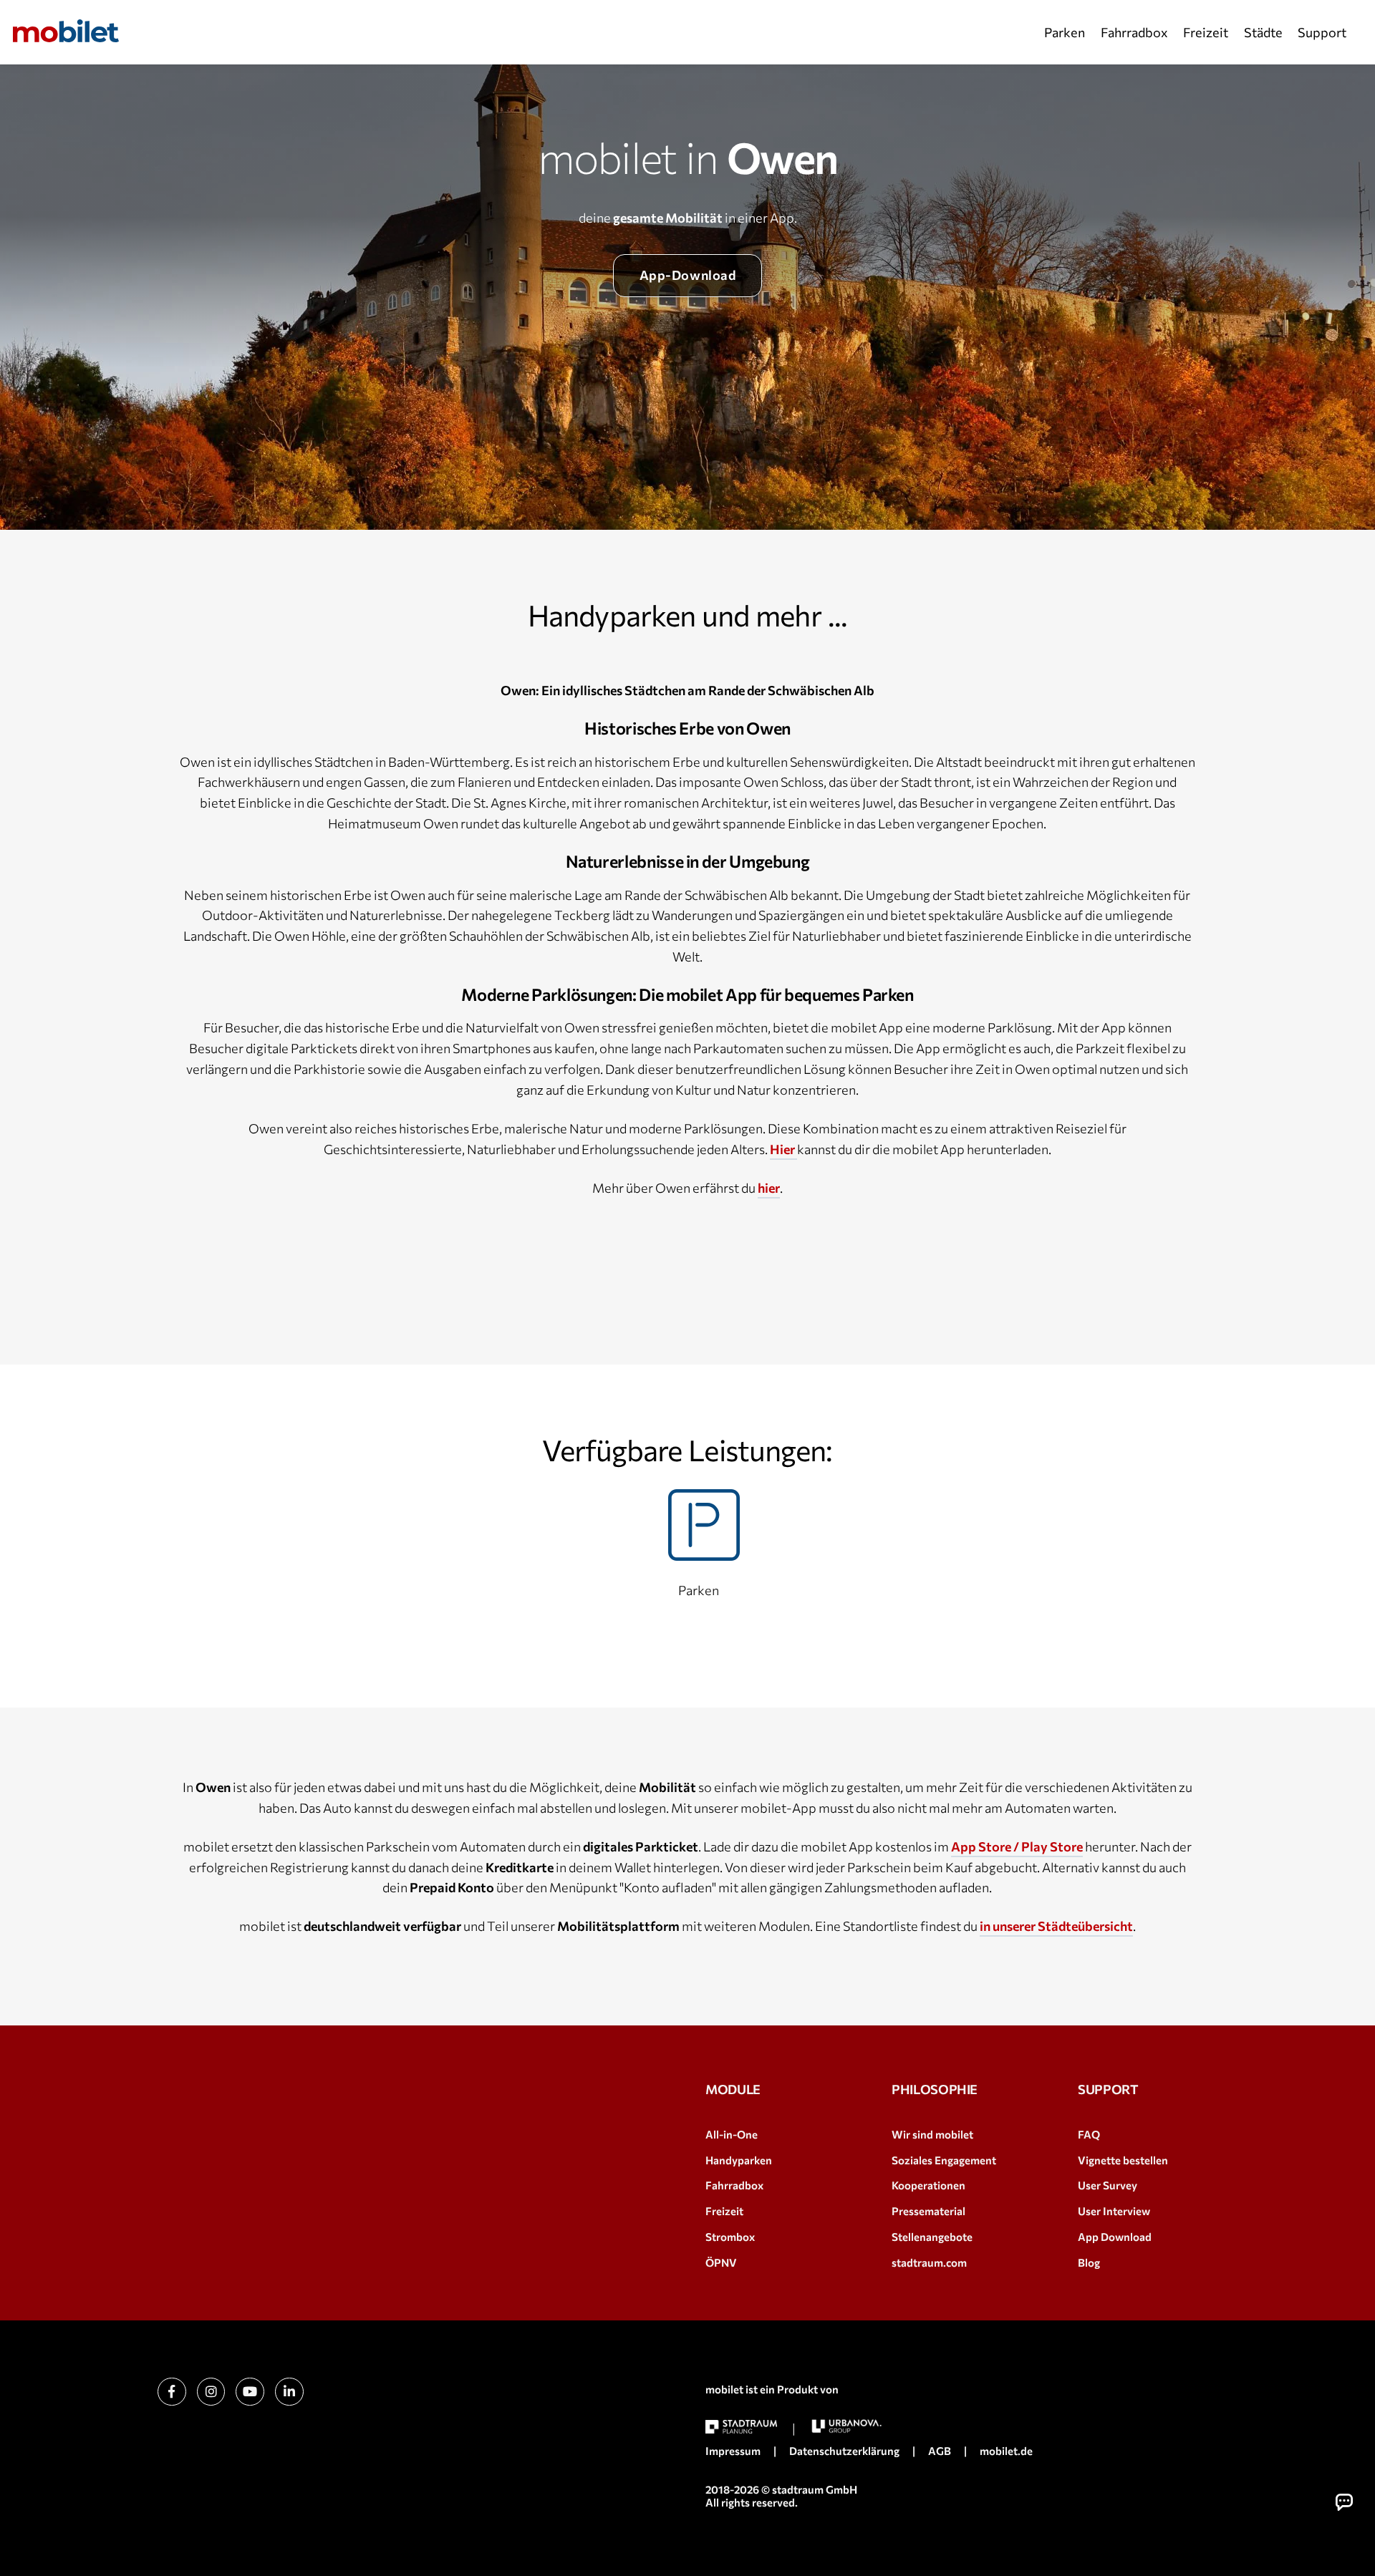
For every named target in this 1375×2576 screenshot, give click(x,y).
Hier (783, 1149)
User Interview (1114, 2211)
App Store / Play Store (1017, 1846)
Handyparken (739, 2160)
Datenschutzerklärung (844, 2451)
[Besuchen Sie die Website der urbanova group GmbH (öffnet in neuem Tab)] (846, 2426)
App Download (1115, 2237)
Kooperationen (928, 2185)
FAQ (1089, 2134)
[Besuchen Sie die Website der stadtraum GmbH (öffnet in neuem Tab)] (741, 2427)
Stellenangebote (932, 2237)
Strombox (730, 2237)
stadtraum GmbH (815, 2489)
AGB (940, 2451)
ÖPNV (721, 2262)
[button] (1344, 2502)
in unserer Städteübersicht (1056, 1926)
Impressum (733, 2451)
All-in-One (732, 2134)
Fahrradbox (1134, 32)
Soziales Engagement (944, 2160)
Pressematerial (928, 2211)
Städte (1263, 32)
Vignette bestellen (1123, 2160)
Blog (1089, 2262)
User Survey (1108, 2185)
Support (1322, 32)
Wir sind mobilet (932, 2134)
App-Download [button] (687, 275)
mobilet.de (1006, 2451)
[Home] (66, 31)
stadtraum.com (929, 2262)
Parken (1065, 32)
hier (769, 1188)
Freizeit (1206, 32)
